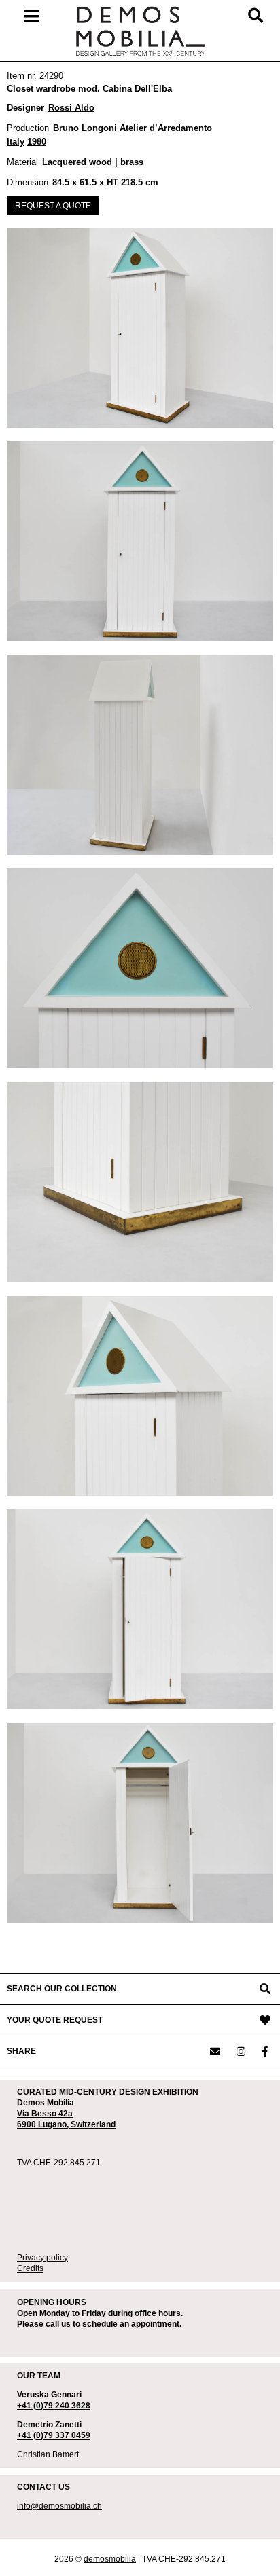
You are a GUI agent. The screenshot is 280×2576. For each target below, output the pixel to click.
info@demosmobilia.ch (59, 2506)
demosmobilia (110, 2559)
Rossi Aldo (71, 108)
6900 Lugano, (44, 2124)
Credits (30, 2268)
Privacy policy (42, 2258)
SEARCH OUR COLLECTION (62, 1989)
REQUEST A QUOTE (53, 206)
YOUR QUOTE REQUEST (55, 2020)
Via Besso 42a (45, 2114)
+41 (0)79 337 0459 (54, 2435)
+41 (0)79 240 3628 (54, 2406)
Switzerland (93, 2124)
